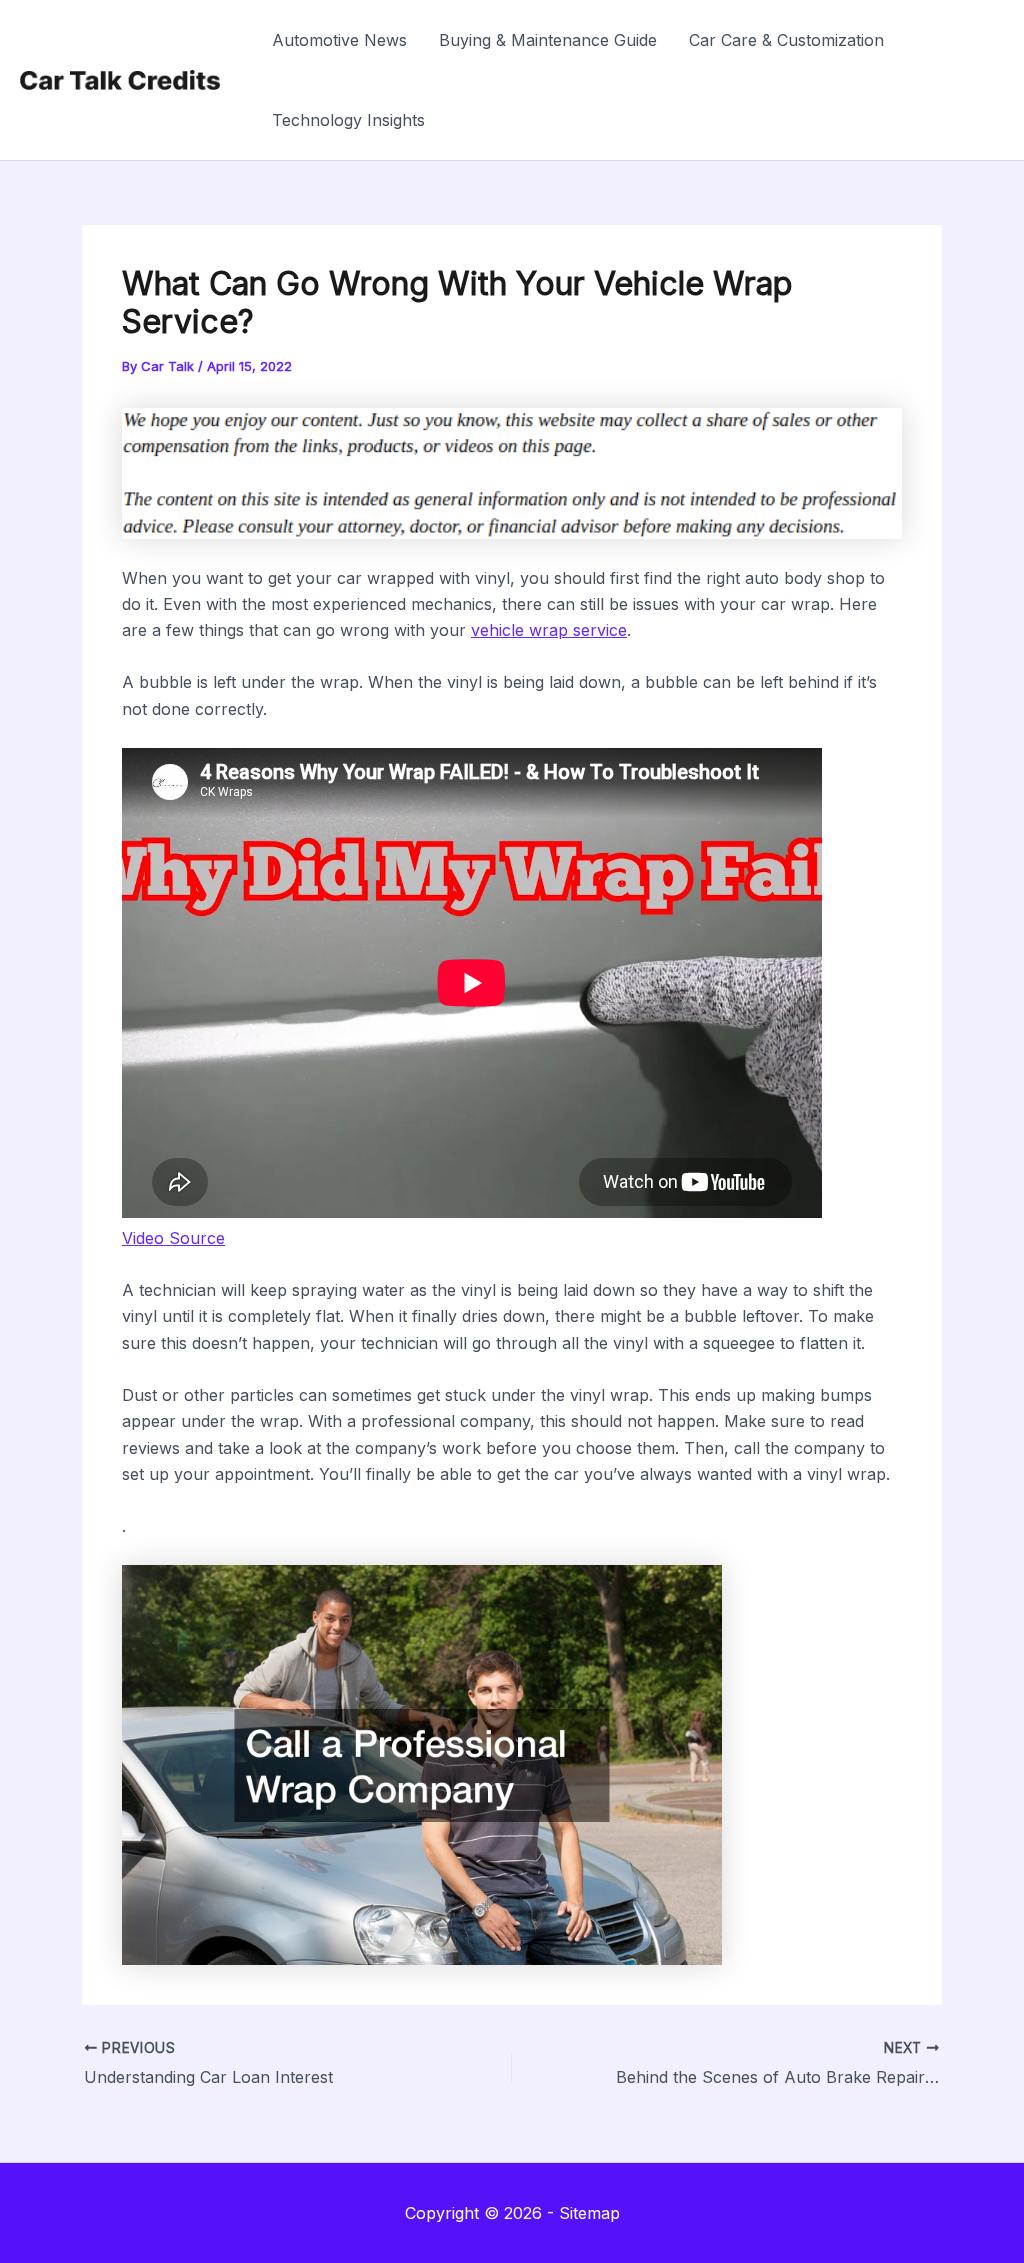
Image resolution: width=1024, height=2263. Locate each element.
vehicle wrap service (549, 630)
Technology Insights (348, 120)
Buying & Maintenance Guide (548, 40)
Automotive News (339, 40)
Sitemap (589, 2213)
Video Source (173, 1238)
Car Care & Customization (786, 40)
